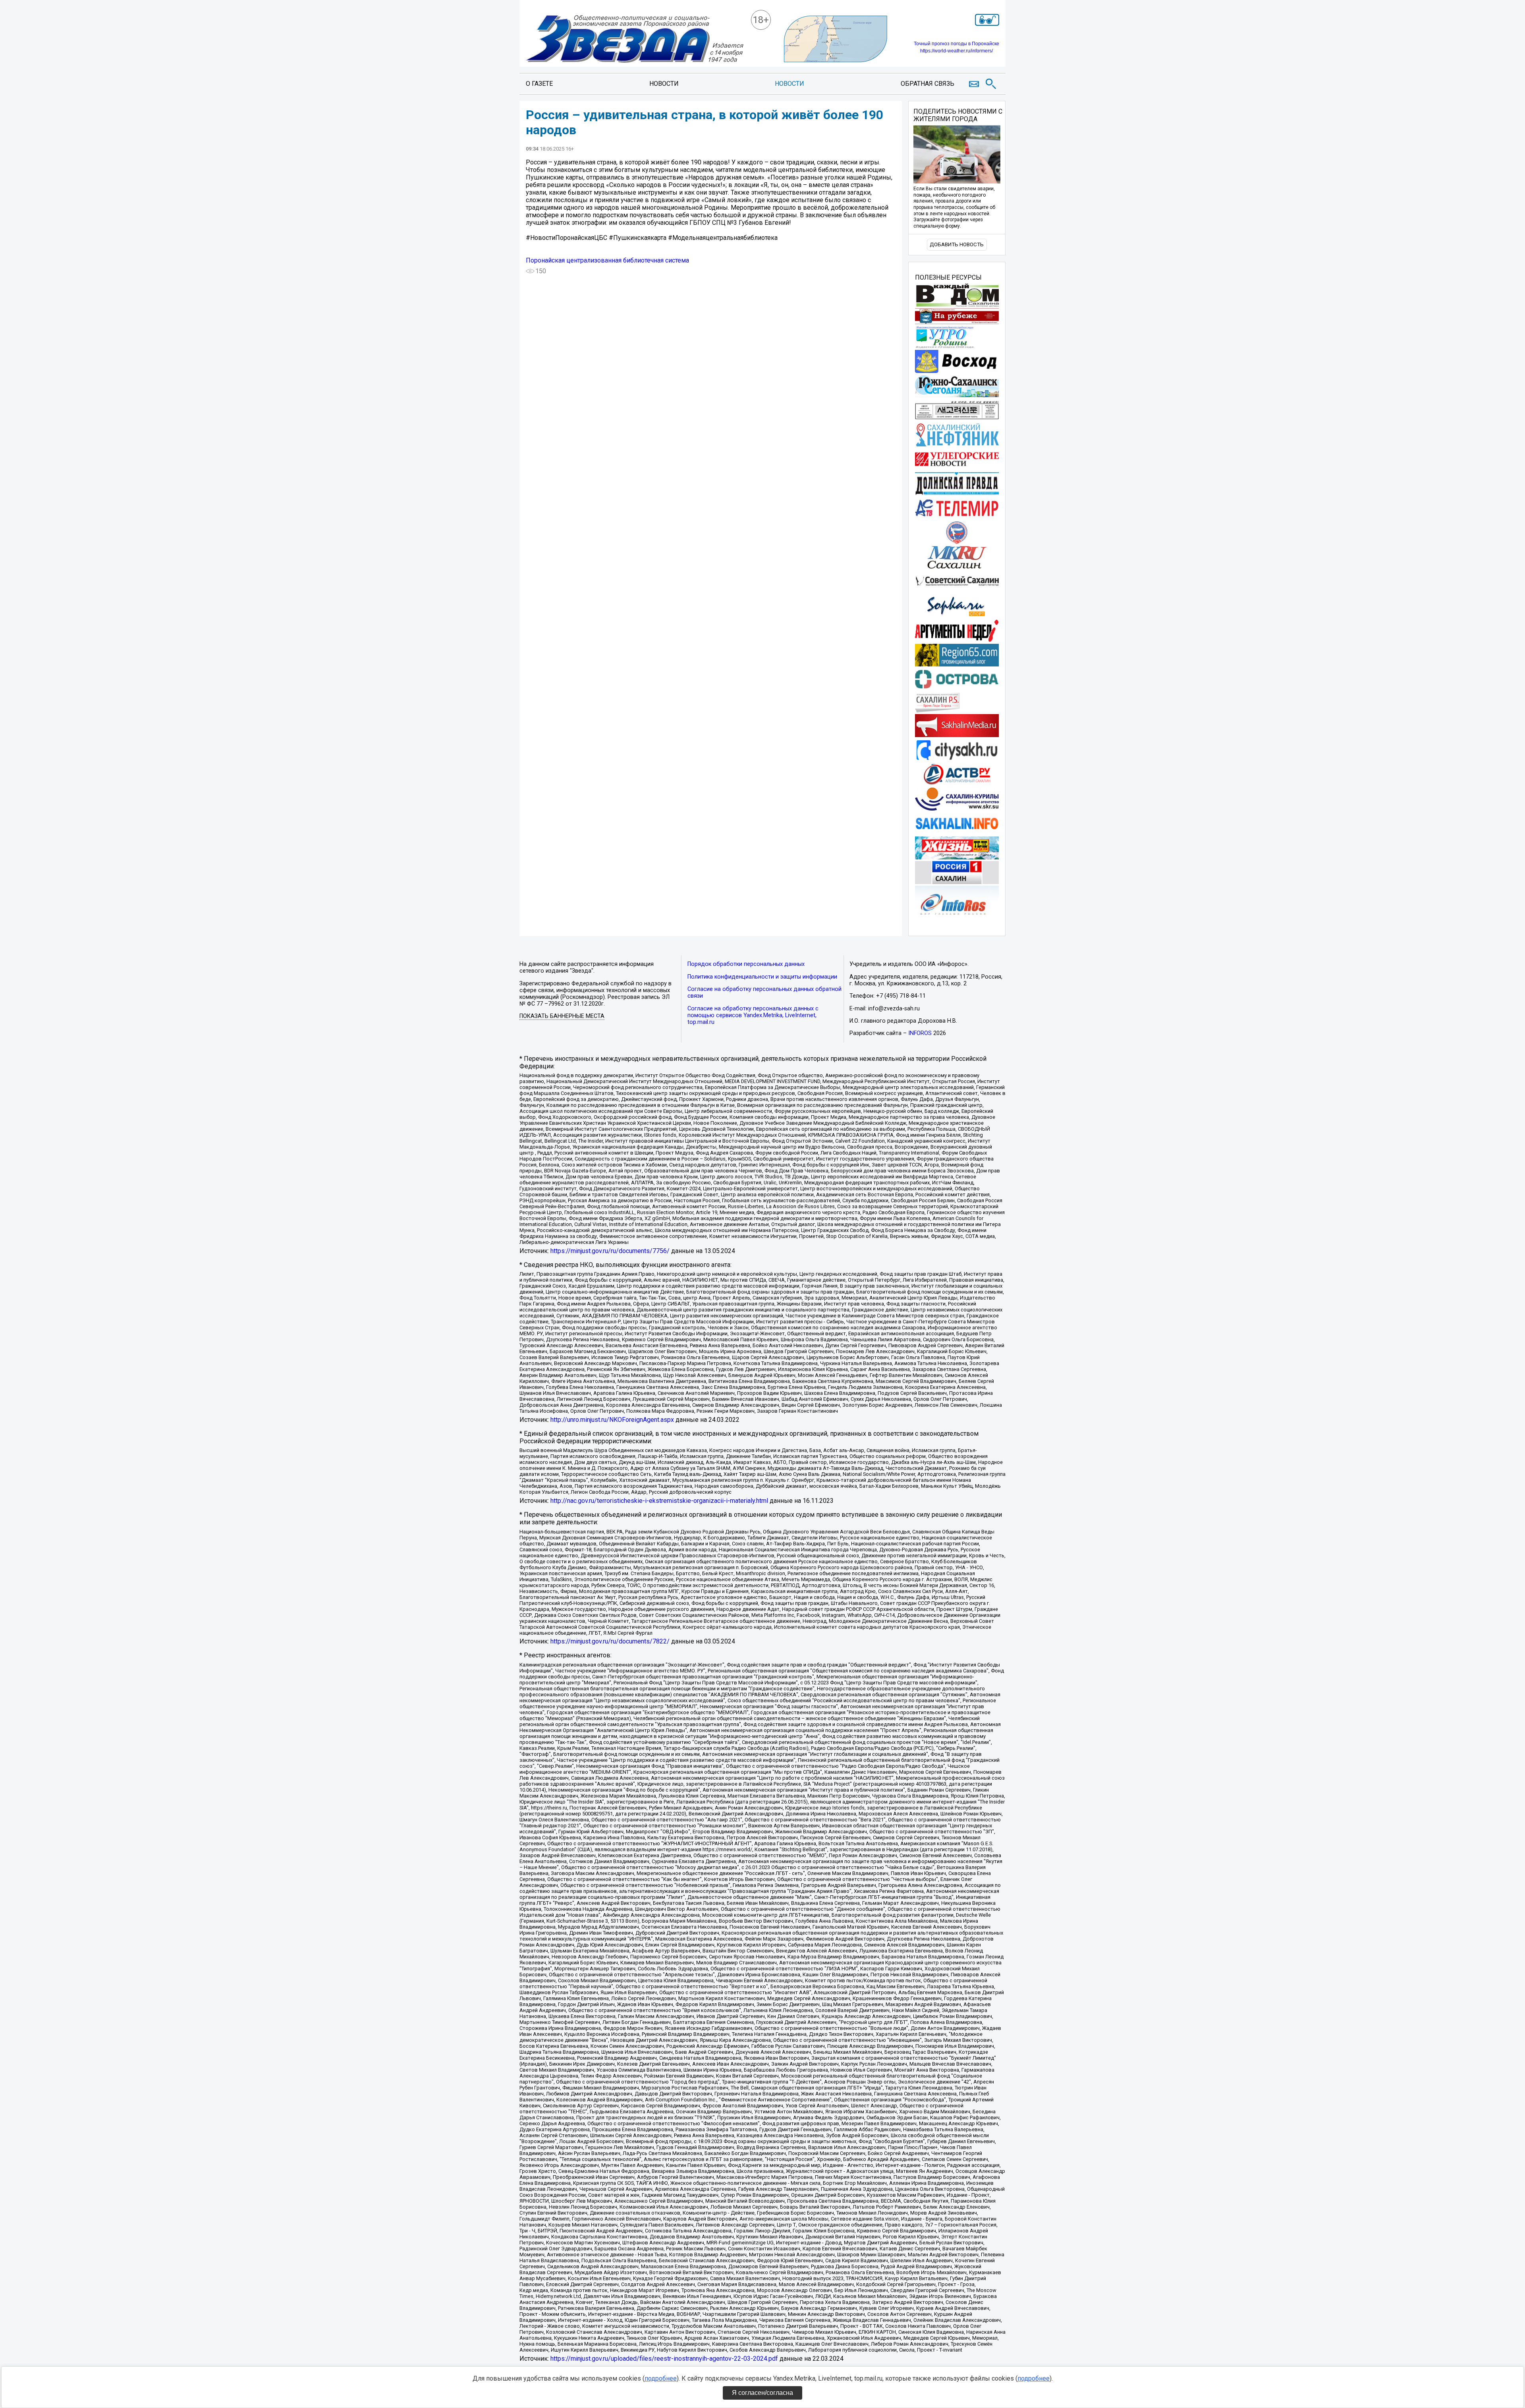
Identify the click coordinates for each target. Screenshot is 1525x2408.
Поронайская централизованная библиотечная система (607, 260)
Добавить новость (957, 244)
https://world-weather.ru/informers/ (957, 51)
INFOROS (920, 1033)
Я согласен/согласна (762, 2393)
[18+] (635, 40)
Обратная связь (928, 84)
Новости (664, 84)
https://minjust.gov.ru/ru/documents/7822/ (610, 1641)
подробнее (661, 2378)
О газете (539, 84)
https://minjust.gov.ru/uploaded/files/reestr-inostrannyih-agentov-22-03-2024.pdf (664, 2359)
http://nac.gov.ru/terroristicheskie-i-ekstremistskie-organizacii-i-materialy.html (659, 1501)
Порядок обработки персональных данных (746, 964)
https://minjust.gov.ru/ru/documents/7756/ (610, 1251)
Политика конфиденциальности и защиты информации (762, 977)
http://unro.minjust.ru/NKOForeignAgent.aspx (612, 1420)
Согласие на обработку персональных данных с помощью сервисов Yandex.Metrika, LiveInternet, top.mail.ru (753, 1015)
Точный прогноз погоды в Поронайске (957, 44)
